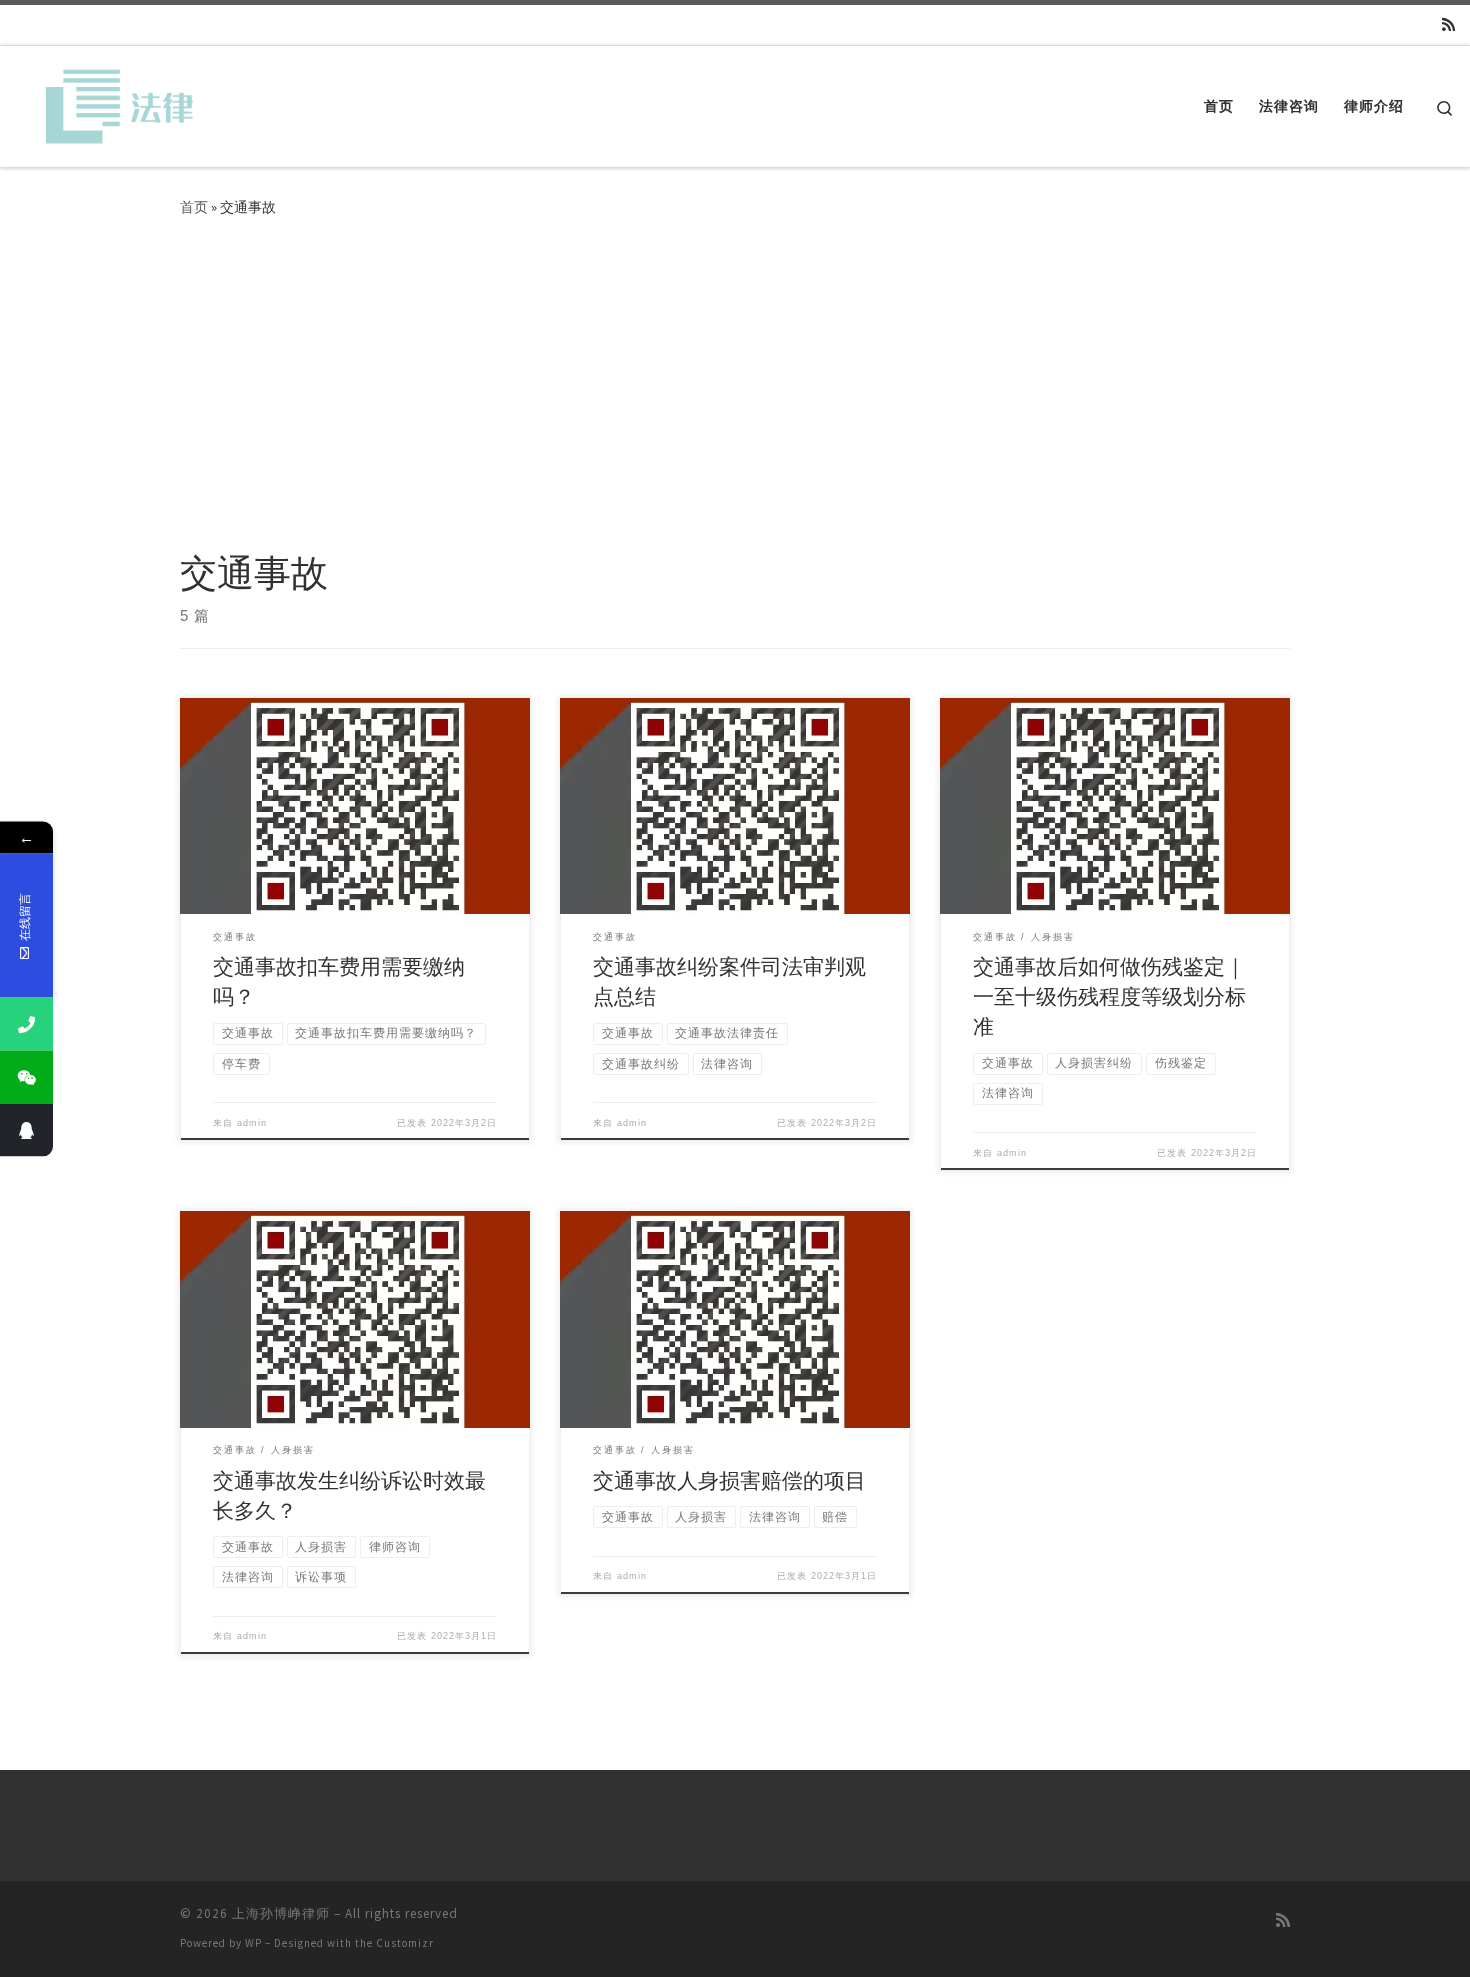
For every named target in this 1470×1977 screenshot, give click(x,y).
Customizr (405, 1943)
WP (253, 1943)
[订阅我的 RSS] (1448, 24)
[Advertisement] (735, 400)
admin (252, 1123)
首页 (194, 207)
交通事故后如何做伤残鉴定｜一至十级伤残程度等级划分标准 (1109, 996)
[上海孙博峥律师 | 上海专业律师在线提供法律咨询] (112, 102)
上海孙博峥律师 (281, 1913)
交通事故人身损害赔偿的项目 (729, 1480)
